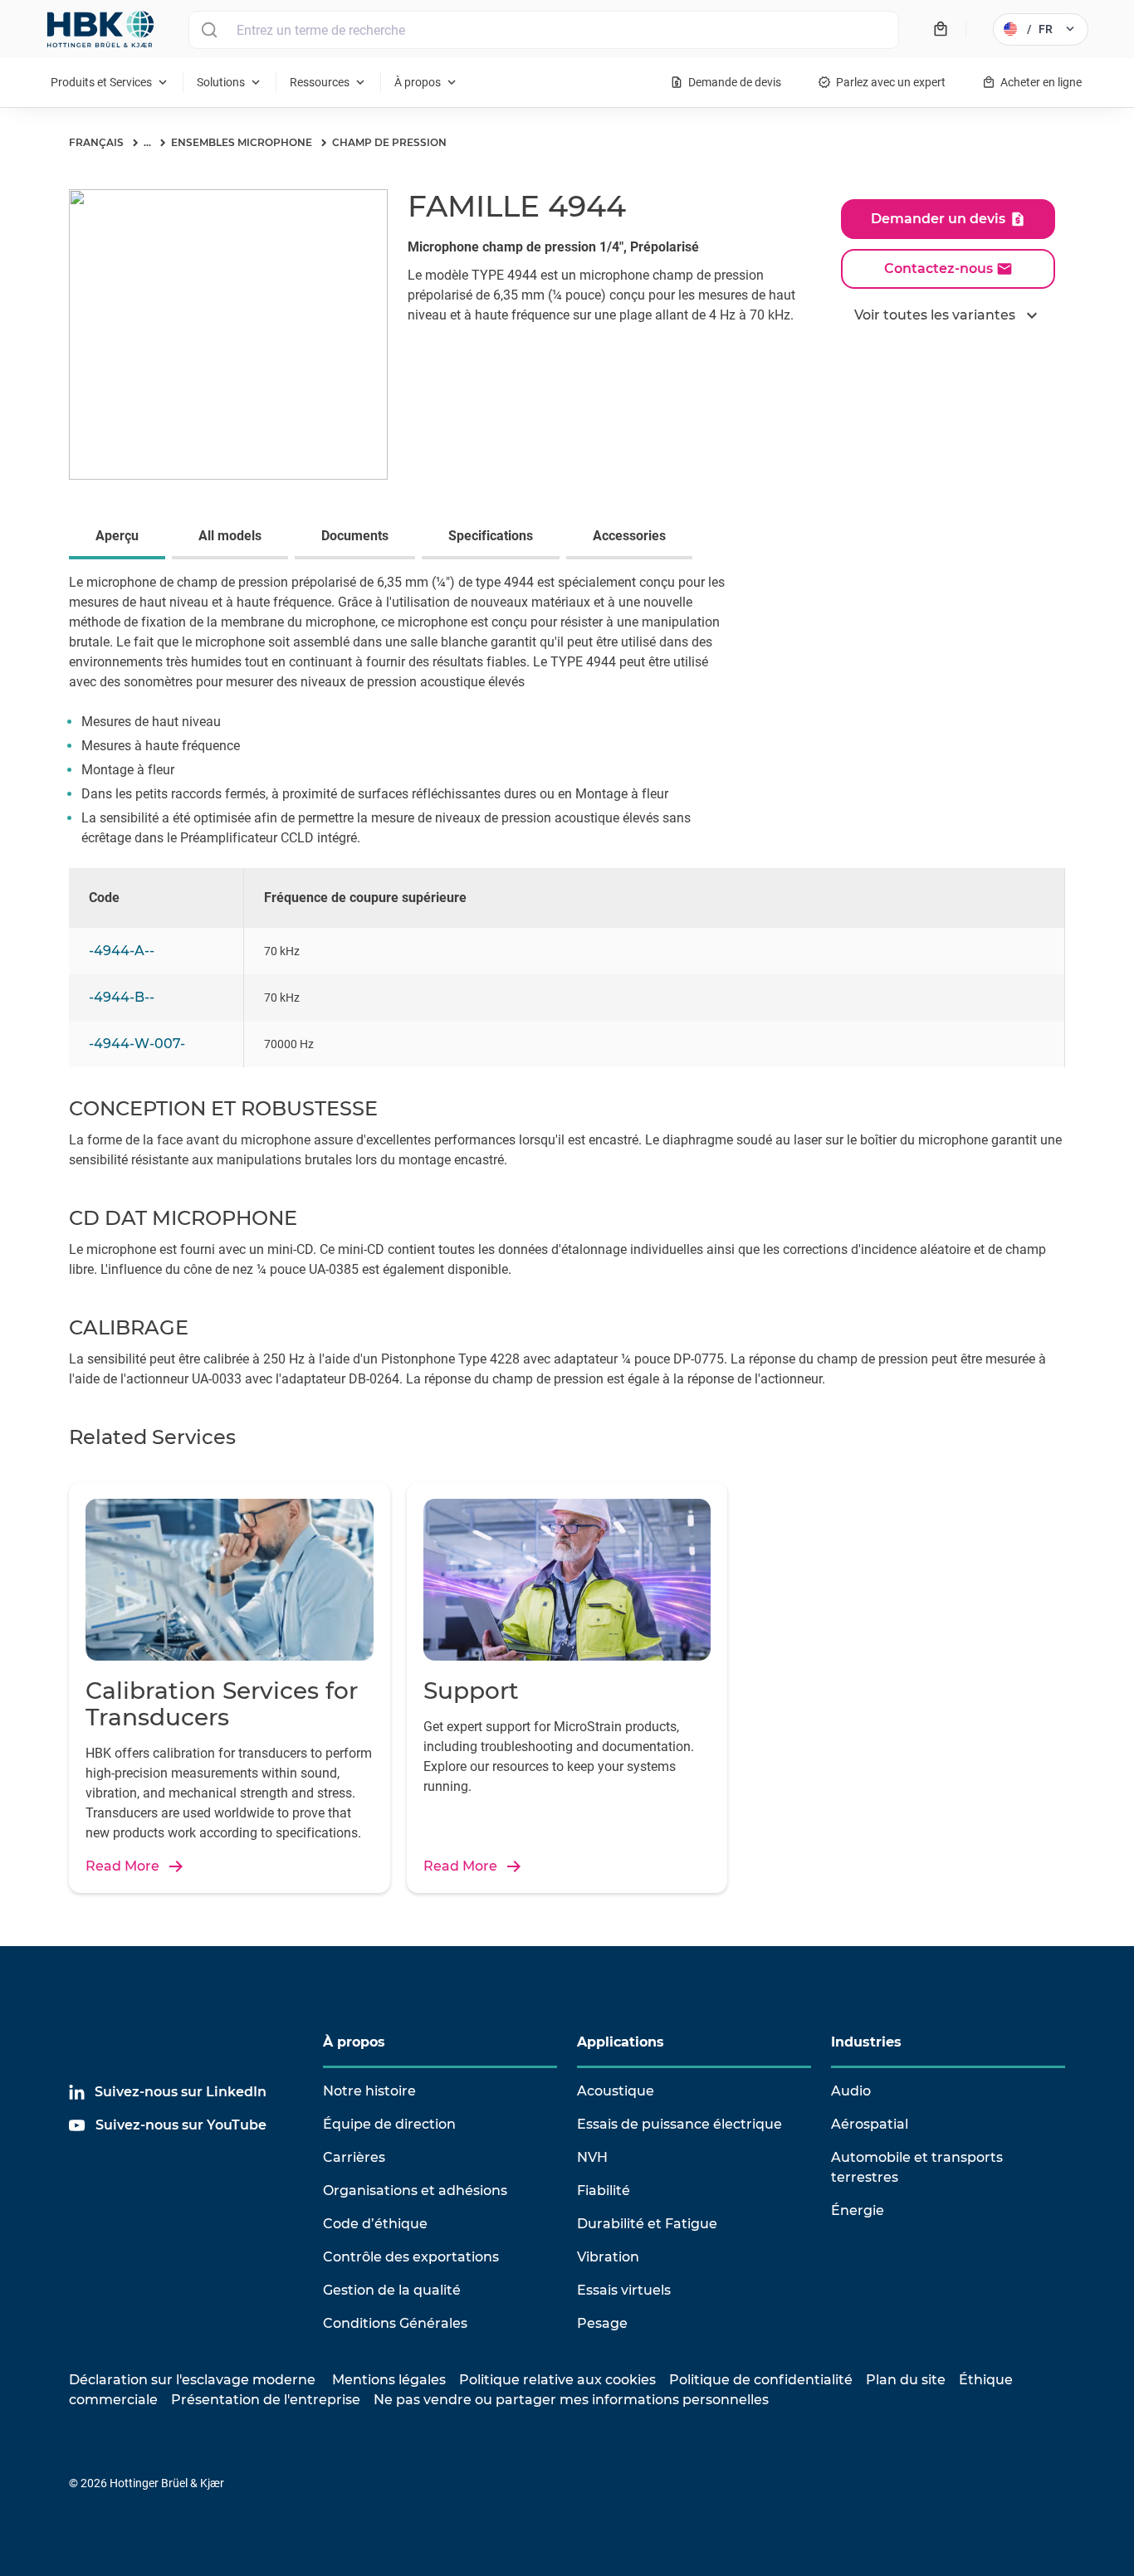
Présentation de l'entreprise (266, 2400)
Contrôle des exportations (411, 2257)
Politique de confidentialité (761, 2380)
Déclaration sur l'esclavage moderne (192, 2380)
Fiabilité (604, 2191)
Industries (866, 2042)
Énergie (858, 2210)
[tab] (120, 538)
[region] (567, 983)
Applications (621, 2042)
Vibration (608, 2257)
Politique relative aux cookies (557, 2380)
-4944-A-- (122, 951)
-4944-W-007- (137, 1044)
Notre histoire (369, 2091)
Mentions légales (389, 2380)
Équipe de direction (389, 2124)
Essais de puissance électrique (679, 2124)
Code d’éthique (375, 2224)
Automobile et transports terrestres (917, 2167)
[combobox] (544, 30)
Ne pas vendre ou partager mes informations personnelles (571, 2400)
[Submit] (209, 30)
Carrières (354, 2157)
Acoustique (616, 2091)
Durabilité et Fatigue (647, 2224)
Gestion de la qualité (392, 2290)
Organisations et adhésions (415, 2191)
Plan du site (906, 2380)
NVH (592, 2157)
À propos (354, 2042)
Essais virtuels (624, 2290)
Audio (851, 2091)
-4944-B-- (122, 997)
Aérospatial (870, 2124)
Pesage (602, 2323)
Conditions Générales (395, 2323)
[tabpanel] (567, 720)
